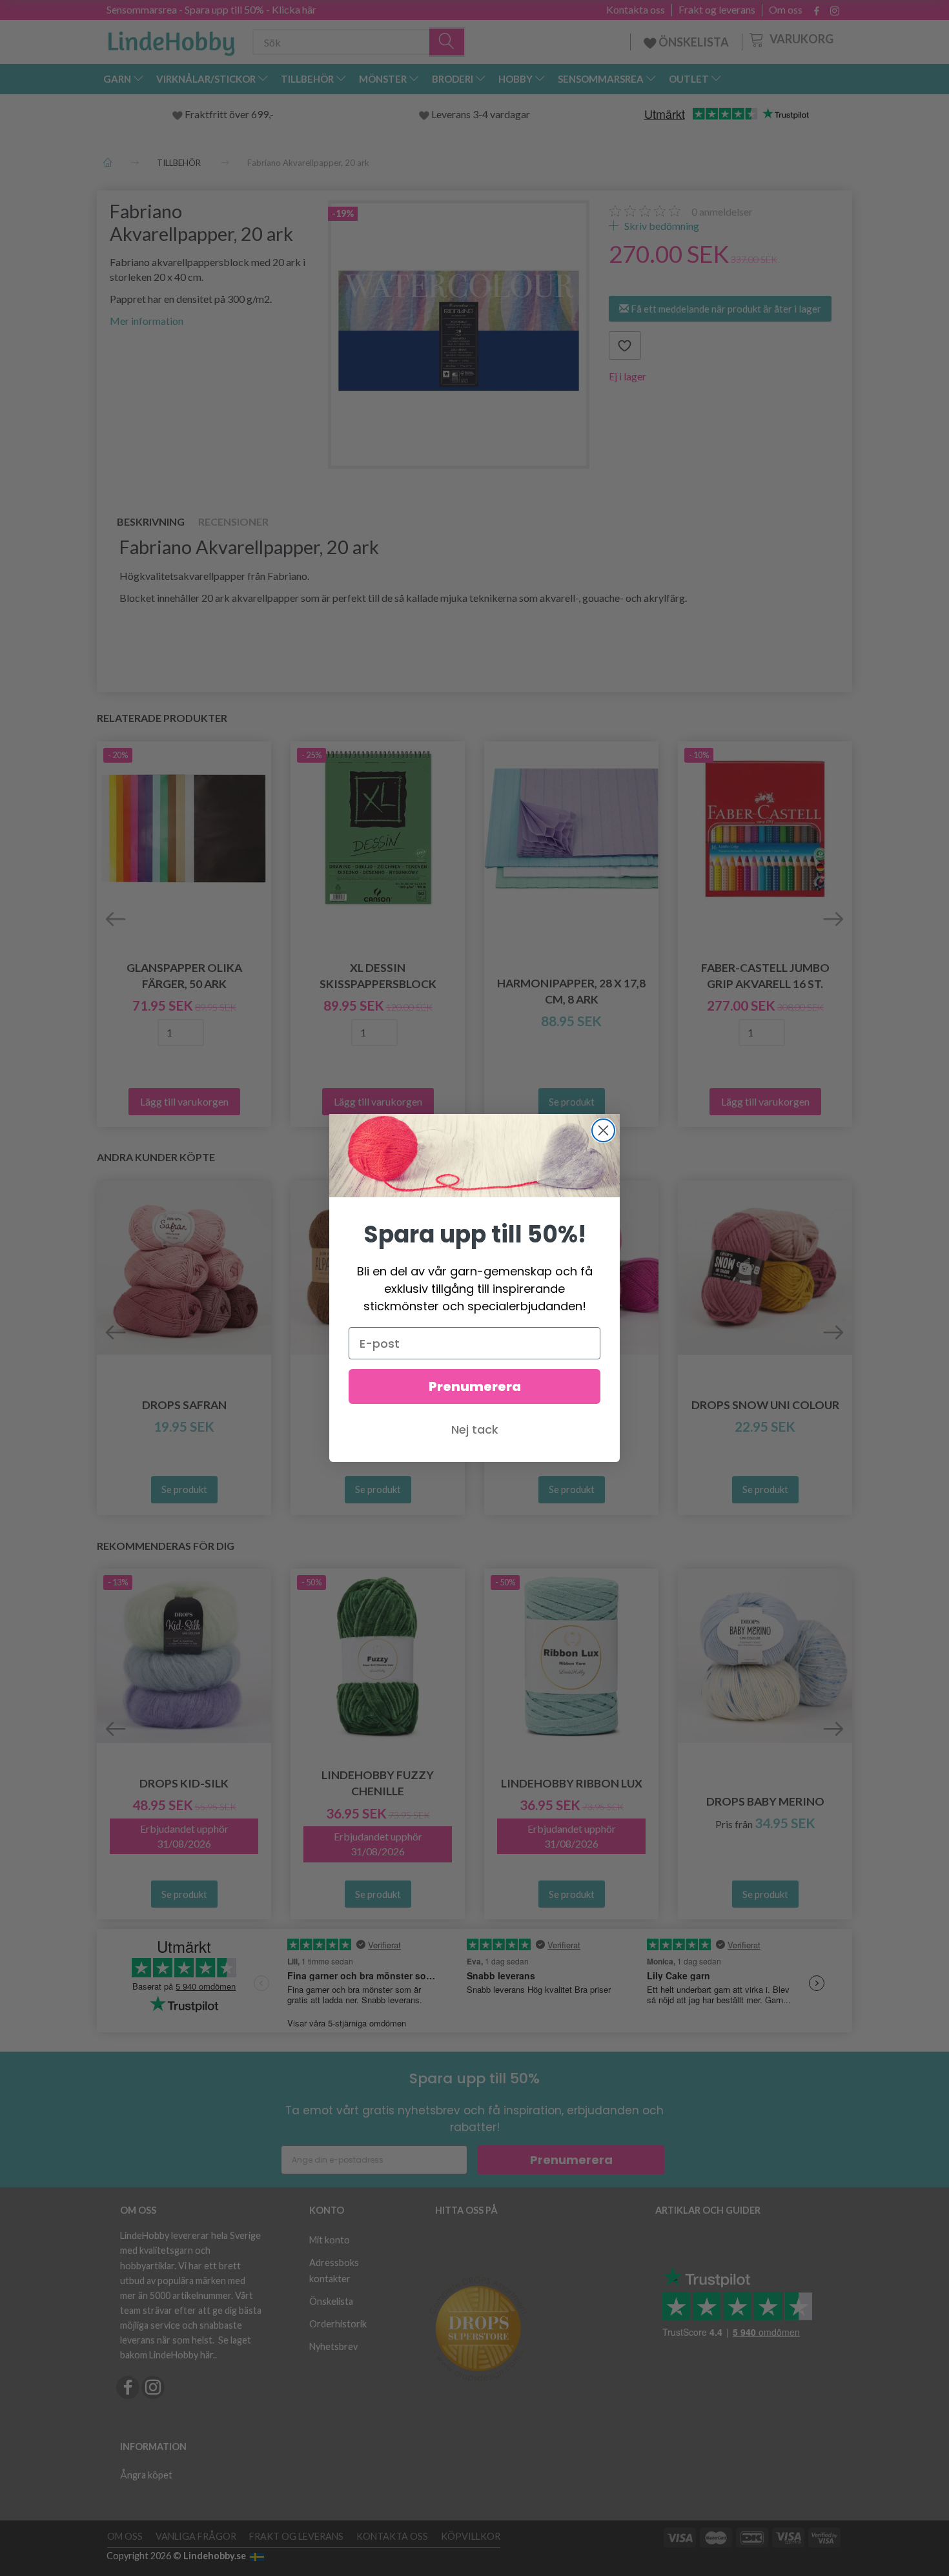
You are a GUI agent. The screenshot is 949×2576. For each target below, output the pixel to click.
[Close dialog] (603, 1130)
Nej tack (475, 1429)
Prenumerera (475, 1386)
